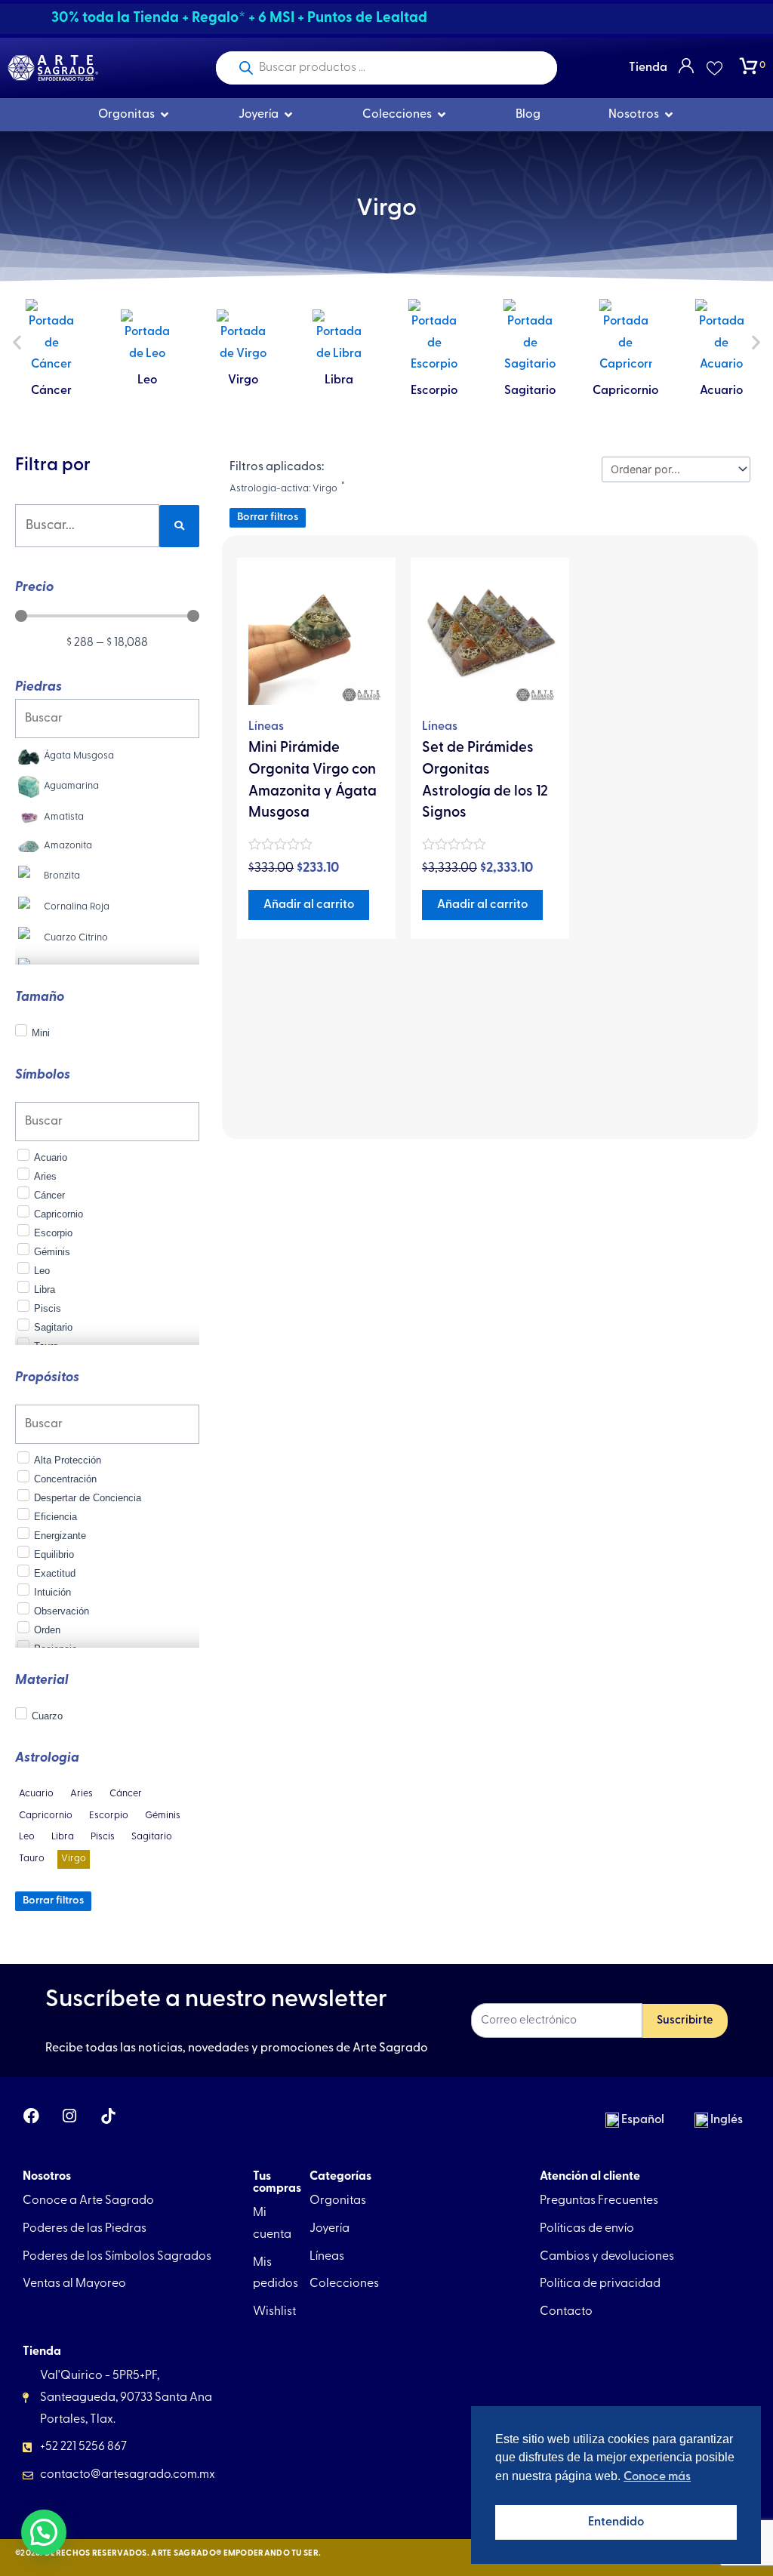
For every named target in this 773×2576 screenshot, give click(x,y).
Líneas (266, 727)
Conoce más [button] (657, 2477)
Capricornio (530, 391)
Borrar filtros (53, 1901)
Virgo (147, 380)
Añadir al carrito (309, 905)
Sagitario (434, 391)
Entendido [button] (616, 2522)
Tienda (648, 68)
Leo (51, 380)
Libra (243, 380)
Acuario (625, 391)
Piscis (722, 380)
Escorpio (339, 391)
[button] (17, 342)
